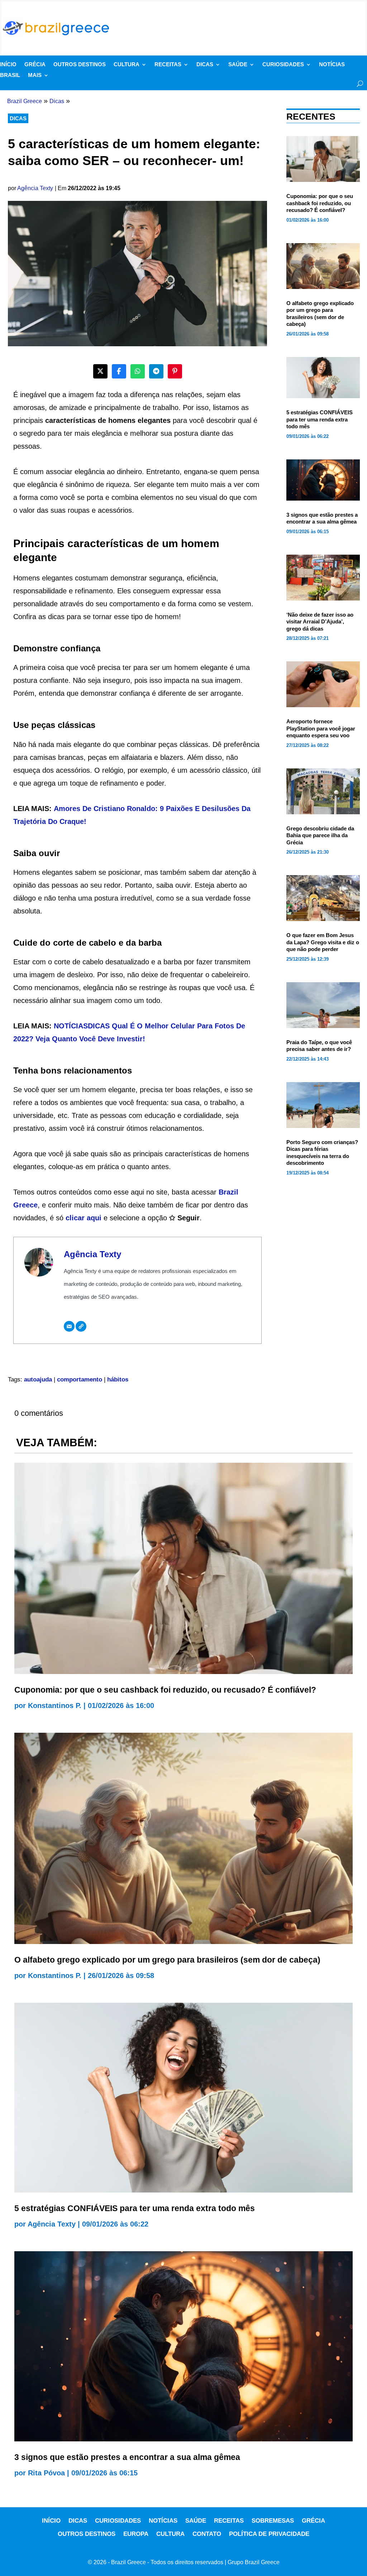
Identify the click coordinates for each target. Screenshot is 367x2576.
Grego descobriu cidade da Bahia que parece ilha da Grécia (320, 835)
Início (8, 65)
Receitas (168, 65)
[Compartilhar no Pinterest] (175, 371)
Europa (136, 2534)
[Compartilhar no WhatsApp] (138, 371)
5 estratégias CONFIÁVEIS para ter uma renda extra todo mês (320, 419)
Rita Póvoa (46, 2473)
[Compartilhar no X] (100, 371)
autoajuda (38, 1379)
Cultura (127, 65)
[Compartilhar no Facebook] (119, 371)
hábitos (118, 1379)
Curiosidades (283, 65)
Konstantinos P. (55, 1706)
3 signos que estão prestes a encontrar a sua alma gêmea (127, 2457)
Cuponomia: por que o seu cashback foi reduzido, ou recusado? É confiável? (320, 203)
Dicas (205, 65)
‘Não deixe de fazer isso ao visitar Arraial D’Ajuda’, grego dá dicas (320, 622)
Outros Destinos (80, 65)
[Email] (69, 1326)
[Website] (81, 1326)
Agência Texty (35, 188)
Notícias (332, 65)
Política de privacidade (269, 2534)
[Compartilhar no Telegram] (156, 371)
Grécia (35, 65)
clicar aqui (84, 1218)
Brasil (10, 75)
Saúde (238, 65)
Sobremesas (273, 2521)
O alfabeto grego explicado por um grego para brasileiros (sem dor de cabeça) (167, 1960)
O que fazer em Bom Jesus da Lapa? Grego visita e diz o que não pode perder (323, 942)
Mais (35, 75)
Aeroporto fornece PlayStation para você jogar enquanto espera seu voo (321, 728)
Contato (207, 2534)
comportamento (80, 1379)
